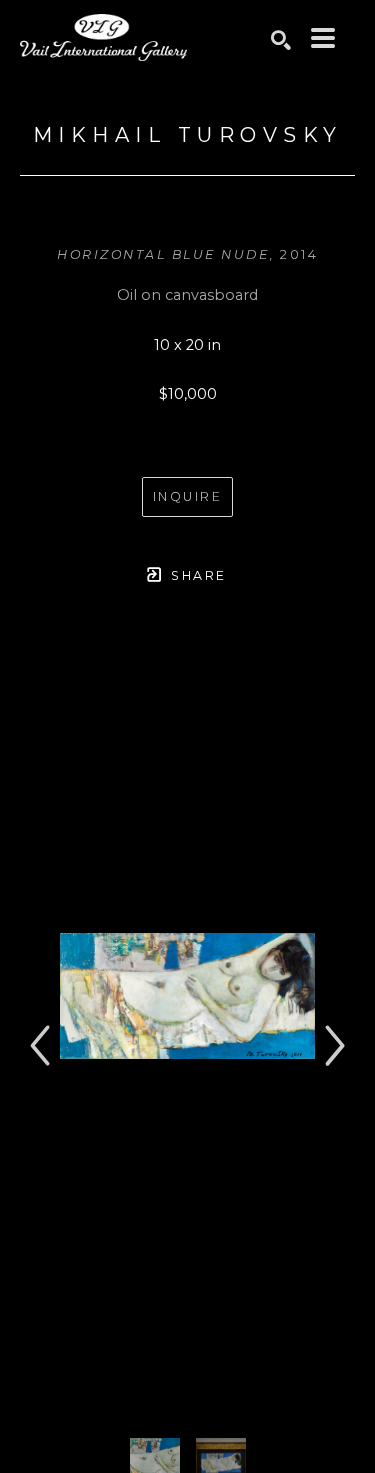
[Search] (281, 40)
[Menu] (323, 38)
